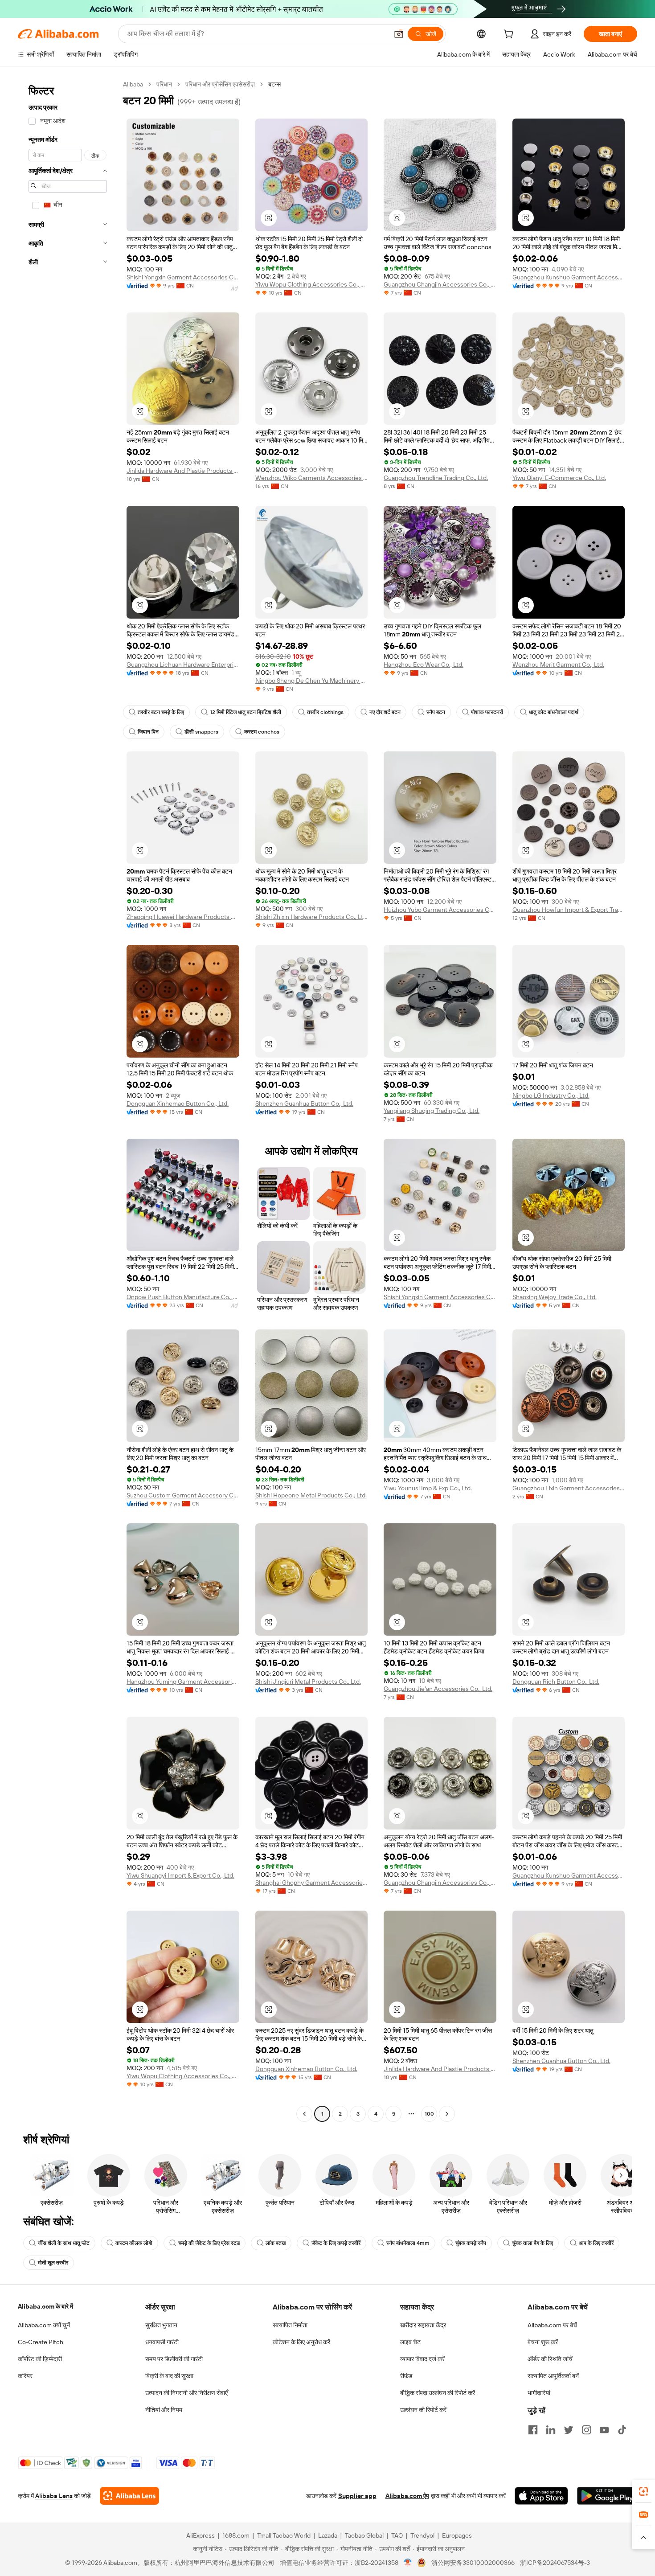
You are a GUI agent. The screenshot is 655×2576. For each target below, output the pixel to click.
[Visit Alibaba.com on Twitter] (569, 2430)
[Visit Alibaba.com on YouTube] (604, 2430)
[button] (399, 34)
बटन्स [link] (274, 84)
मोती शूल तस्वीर (53, 2263)
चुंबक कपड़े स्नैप (471, 2243)
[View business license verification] (408, 2563)
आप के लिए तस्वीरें (596, 2243)
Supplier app (357, 2496)
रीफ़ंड (406, 2376)
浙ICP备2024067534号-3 (555, 2563)
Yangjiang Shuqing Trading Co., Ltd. (432, 1111)
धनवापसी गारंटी (162, 2342)
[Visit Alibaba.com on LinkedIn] (551, 2430)
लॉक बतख (276, 2243)
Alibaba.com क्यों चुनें (44, 2325)
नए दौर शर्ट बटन (385, 712)
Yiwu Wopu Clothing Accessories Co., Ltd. (312, 284)
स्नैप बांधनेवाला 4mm (408, 2243)
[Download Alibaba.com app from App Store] (541, 2496)
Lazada (328, 2535)
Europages (457, 2535)
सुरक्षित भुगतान (161, 2325)
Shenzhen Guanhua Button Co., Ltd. (304, 1103)
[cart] (510, 35)
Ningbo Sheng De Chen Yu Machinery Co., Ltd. (312, 681)
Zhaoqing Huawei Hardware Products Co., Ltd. (183, 917)
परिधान (164, 84)
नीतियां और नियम (164, 2410)
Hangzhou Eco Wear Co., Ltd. (424, 665)
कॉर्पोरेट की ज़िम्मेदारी (40, 2359)
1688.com (236, 2535)
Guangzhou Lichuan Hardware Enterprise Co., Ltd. (183, 665)
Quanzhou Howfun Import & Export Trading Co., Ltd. (569, 910)
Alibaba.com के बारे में (45, 2306)
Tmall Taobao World (284, 2535)
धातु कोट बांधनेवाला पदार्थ (554, 712)
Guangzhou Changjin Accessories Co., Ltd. (440, 284)
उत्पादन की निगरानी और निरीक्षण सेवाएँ (186, 2393)
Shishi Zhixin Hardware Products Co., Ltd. (312, 917)
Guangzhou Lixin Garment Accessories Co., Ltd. (569, 1488)
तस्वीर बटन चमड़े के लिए (161, 712)
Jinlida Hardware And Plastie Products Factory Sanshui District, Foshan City (183, 471)
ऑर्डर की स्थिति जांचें (550, 2359)
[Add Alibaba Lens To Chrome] (129, 2496)
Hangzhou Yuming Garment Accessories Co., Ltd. (183, 1682)
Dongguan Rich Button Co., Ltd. (556, 1682)
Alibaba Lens (54, 2496)
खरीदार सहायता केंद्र (423, 2325)
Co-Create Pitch (41, 2342)
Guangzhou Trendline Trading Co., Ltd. (436, 478)
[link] (643, 2491)
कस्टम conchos (262, 732)
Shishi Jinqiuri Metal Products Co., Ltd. (308, 1682)
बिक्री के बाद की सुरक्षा (169, 2376)
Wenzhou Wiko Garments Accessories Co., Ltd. (312, 478)
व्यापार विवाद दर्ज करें (422, 2359)
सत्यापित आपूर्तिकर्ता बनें (553, 2376)
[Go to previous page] (304, 2114)
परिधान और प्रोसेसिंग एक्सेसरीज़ (220, 84)
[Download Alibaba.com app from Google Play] (607, 2496)
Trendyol (422, 2535)
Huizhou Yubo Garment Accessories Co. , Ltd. (440, 910)
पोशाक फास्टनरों (487, 712)
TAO (397, 2535)
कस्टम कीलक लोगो (134, 2243)
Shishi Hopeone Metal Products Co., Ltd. (311, 1495)
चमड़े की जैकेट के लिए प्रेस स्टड (209, 2243)
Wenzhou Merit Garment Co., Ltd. (558, 665)
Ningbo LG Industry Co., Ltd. (551, 1095)
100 (429, 2114)
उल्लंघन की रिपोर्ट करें (423, 2410)
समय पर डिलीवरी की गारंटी (174, 2359)
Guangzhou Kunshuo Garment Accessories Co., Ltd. (569, 277)
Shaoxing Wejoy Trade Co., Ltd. (555, 1297)
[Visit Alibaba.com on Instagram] (586, 2430)
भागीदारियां (539, 2393)
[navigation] (68, 1100)
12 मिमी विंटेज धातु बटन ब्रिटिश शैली (246, 712)
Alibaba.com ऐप (407, 2496)
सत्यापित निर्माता (290, 2325)
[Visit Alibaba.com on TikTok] (622, 2430)
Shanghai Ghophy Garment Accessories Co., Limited (312, 1883)
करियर (25, 2376)
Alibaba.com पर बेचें (552, 2325)
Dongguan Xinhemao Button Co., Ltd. (178, 1103)
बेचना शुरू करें (543, 2342)
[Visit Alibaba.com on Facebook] (533, 2430)
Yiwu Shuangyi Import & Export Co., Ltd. (180, 1875)
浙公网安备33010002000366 (473, 2563)
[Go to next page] (447, 2114)
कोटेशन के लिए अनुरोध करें (301, 2342)
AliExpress (201, 2535)
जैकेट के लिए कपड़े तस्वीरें (336, 2243)
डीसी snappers (201, 732)
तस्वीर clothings (325, 712)
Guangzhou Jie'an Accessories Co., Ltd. (438, 1689)
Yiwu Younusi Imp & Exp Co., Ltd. (428, 1488)
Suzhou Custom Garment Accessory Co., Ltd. (183, 1495)
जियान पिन (148, 732)
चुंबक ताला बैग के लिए (532, 2243)
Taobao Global (364, 2535)
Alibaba (133, 84)
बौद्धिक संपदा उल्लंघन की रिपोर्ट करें (438, 2393)
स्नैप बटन (436, 712)
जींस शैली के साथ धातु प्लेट (64, 2243)
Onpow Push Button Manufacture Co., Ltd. (183, 1297)
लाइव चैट (410, 2342)
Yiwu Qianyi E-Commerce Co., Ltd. (559, 478)
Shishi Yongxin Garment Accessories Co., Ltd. (183, 277)
